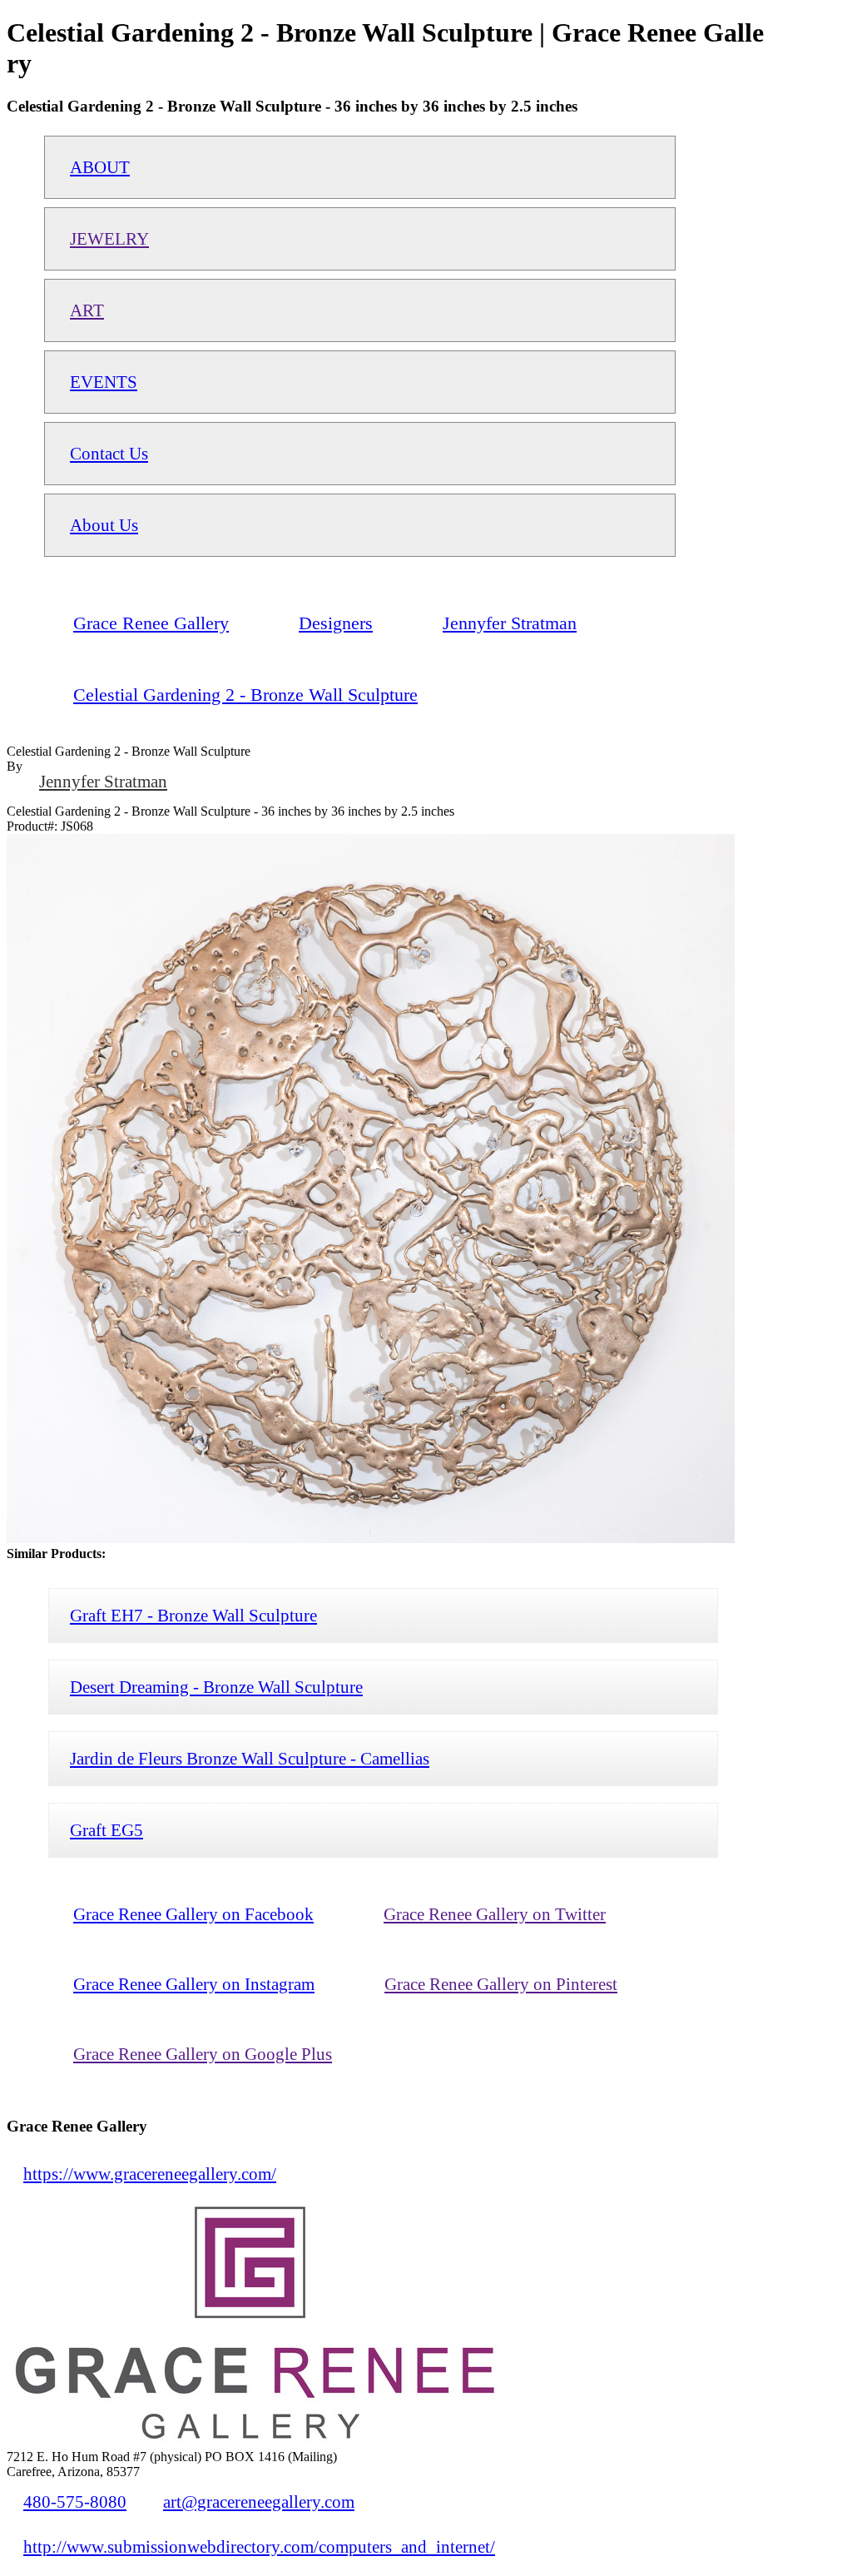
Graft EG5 (106, 1830)
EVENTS (104, 382)
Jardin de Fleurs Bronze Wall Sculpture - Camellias (250, 1758)
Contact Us (109, 453)
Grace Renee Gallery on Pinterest (501, 1984)
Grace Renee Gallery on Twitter (495, 1914)
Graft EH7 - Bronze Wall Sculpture (193, 1615)
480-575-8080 (75, 2502)
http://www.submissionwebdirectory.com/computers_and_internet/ (259, 2546)
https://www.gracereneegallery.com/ (150, 2174)
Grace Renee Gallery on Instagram (194, 1984)
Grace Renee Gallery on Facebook (193, 1914)
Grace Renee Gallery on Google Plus (203, 2054)
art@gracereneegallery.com (259, 2502)
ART (87, 310)
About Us (104, 525)
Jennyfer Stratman (103, 781)
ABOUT (100, 167)
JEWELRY (109, 238)
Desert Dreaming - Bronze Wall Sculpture (216, 1687)
